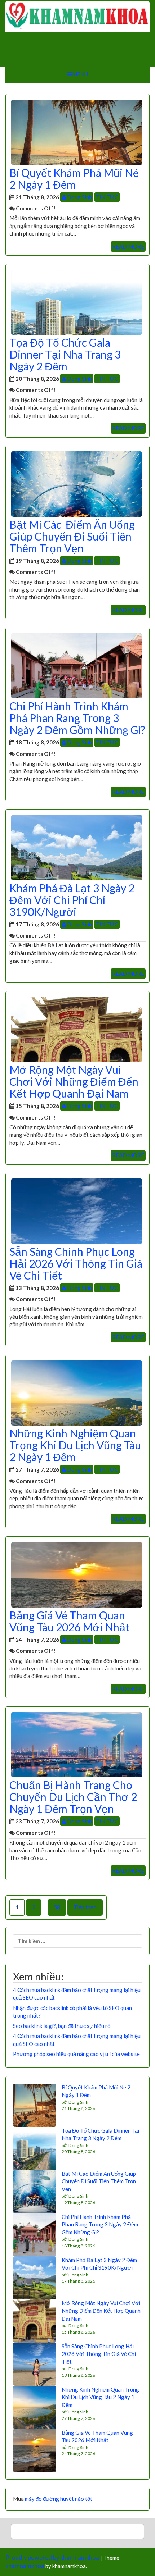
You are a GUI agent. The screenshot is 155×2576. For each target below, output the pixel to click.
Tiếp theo (85, 1907)
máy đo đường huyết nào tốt (59, 2499)
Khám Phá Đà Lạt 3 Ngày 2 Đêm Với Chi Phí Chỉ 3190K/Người (72, 900)
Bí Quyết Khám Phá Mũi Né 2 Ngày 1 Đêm (74, 179)
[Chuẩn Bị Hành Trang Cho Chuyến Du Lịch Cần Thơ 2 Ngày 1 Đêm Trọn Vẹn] (77, 1744)
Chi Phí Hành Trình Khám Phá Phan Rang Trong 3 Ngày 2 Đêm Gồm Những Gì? (77, 718)
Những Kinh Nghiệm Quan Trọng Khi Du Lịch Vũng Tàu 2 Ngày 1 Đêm (75, 1445)
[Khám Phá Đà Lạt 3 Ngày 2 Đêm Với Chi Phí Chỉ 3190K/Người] (77, 847)
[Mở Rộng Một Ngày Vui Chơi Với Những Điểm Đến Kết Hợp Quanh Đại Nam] (77, 1029)
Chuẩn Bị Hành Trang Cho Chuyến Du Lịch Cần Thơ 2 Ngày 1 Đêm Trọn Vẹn (73, 1797)
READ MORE (128, 246)
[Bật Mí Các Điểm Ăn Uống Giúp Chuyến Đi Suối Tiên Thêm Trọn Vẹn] (77, 483)
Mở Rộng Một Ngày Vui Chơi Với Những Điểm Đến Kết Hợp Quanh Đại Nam (74, 1081)
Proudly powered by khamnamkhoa (52, 2558)
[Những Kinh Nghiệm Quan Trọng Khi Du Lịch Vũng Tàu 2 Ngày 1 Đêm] (77, 1392)
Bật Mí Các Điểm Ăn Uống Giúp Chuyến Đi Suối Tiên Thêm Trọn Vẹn (72, 536)
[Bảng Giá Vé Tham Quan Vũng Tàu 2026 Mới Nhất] (77, 1574)
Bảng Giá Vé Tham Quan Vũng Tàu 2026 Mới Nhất (69, 1621)
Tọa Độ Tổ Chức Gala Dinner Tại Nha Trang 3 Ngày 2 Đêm (65, 354)
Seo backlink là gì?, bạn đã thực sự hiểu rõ (62, 2026)
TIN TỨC (107, 197)
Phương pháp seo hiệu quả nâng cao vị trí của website (76, 2054)
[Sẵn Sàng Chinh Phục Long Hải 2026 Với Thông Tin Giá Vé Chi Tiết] (77, 1211)
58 (57, 1907)
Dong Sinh (79, 197)
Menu (80, 74)
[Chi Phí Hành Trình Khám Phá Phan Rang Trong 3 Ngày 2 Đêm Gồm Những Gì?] (77, 665)
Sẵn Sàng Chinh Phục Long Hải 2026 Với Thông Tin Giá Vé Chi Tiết (76, 1263)
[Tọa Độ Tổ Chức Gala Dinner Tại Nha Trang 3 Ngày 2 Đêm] (77, 301)
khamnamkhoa (25, 2566)
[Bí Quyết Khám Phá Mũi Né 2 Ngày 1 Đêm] (77, 132)
